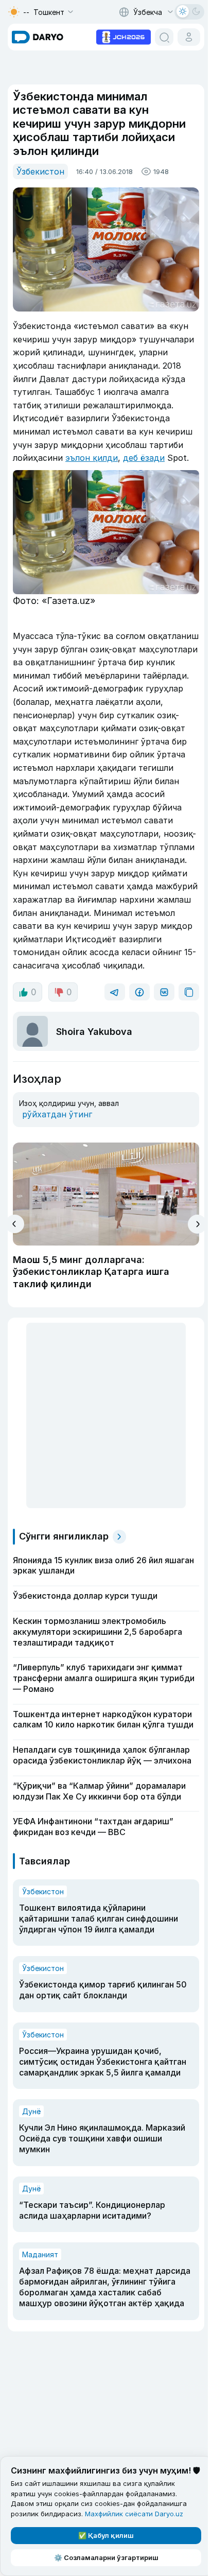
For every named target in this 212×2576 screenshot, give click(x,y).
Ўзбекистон (40, 171)
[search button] (164, 37)
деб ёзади (144, 458)
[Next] (197, 1224)
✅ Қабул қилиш (106, 2535)
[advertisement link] (123, 36)
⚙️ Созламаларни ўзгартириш (106, 2557)
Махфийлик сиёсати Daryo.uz (134, 2514)
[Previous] (15, 1224)
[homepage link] (38, 37)
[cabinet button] (189, 37)
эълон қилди (92, 458)
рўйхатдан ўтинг (57, 1114)
